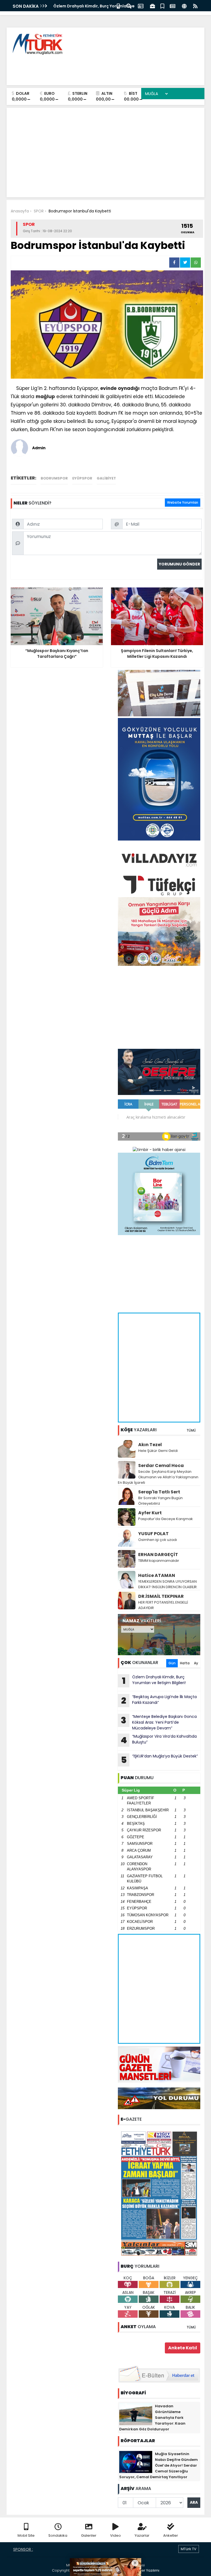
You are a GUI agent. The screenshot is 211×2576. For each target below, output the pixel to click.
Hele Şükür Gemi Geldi (158, 1451)
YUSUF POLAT (153, 1534)
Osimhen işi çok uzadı (158, 1540)
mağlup (45, 396)
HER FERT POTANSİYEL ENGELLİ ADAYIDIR (163, 1605)
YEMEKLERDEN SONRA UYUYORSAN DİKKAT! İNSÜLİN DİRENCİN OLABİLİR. (168, 1584)
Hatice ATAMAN (157, 1575)
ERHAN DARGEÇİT (158, 1555)
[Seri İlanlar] (162, 6)
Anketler (171, 2535)
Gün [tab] (172, 1663)
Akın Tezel (150, 1445)
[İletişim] (141, 6)
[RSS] (195, 6)
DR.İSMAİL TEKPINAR (161, 1596)
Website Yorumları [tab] (183, 502)
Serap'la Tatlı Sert (159, 1492)
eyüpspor (82, 478)
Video (116, 2535)
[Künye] (184, 6)
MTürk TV (189, 2549)
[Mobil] (118, 6)
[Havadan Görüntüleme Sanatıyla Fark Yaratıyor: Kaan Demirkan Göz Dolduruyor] (136, 2414)
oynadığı (129, 388)
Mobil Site (26, 2535)
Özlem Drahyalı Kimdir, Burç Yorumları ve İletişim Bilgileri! (154, 1681)
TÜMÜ (191, 1430)
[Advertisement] (100, 69)
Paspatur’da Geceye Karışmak (166, 1519)
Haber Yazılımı (147, 2570)
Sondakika (58, 2535)
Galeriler (89, 2535)
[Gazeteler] (173, 6)
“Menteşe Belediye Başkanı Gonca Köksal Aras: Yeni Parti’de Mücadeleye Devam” (159, 1722)
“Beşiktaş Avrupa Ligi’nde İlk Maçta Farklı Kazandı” (159, 1700)
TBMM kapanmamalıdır (159, 1561)
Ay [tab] (196, 1663)
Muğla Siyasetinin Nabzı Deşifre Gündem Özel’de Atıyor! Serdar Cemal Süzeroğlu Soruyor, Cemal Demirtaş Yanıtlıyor (159, 2465)
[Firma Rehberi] (152, 6)
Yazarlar (142, 2535)
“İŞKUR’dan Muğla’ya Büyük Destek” (159, 1760)
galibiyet (106, 478)
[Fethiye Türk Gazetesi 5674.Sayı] (159, 2193)
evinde (108, 388)
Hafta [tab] (185, 1663)
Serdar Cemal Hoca (161, 1466)
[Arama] (129, 6)
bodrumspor (54, 478)
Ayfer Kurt (150, 1513)
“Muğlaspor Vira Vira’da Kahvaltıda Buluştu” (98, 6)
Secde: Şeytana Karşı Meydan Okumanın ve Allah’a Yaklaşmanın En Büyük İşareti (158, 1477)
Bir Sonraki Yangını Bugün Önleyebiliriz (160, 1501)
